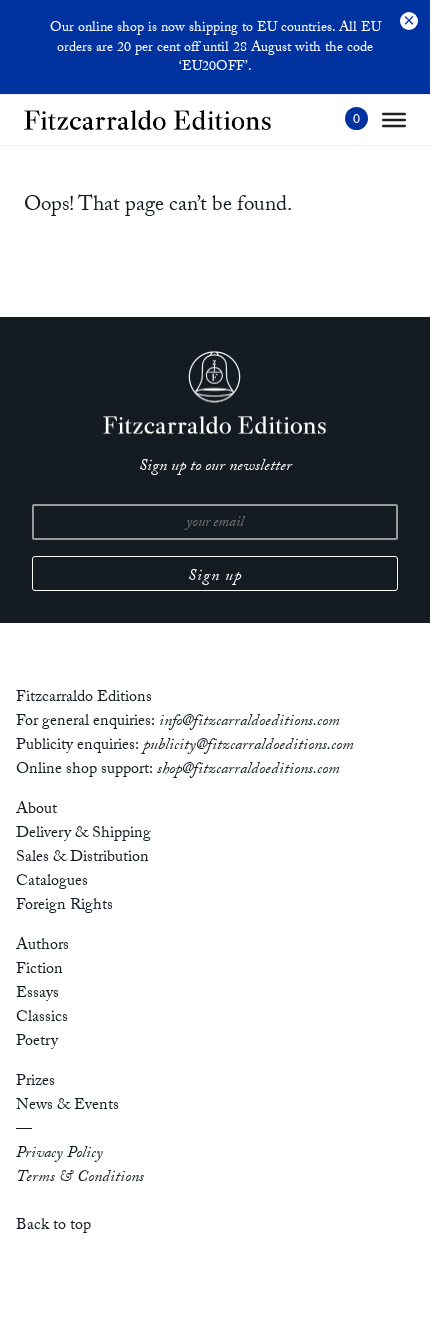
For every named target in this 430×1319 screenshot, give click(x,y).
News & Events (67, 1106)
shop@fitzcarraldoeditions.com (248, 770)
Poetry (37, 1042)
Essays (37, 994)
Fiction (39, 970)
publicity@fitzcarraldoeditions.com (248, 746)
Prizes (35, 1082)
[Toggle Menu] (394, 120)
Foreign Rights (64, 906)
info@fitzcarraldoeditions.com (249, 722)
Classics (42, 1018)
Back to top (53, 1226)
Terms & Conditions (80, 1178)
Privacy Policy (59, 1154)
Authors (42, 946)
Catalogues (52, 882)
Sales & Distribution (82, 858)
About (36, 810)
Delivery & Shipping (83, 834)
